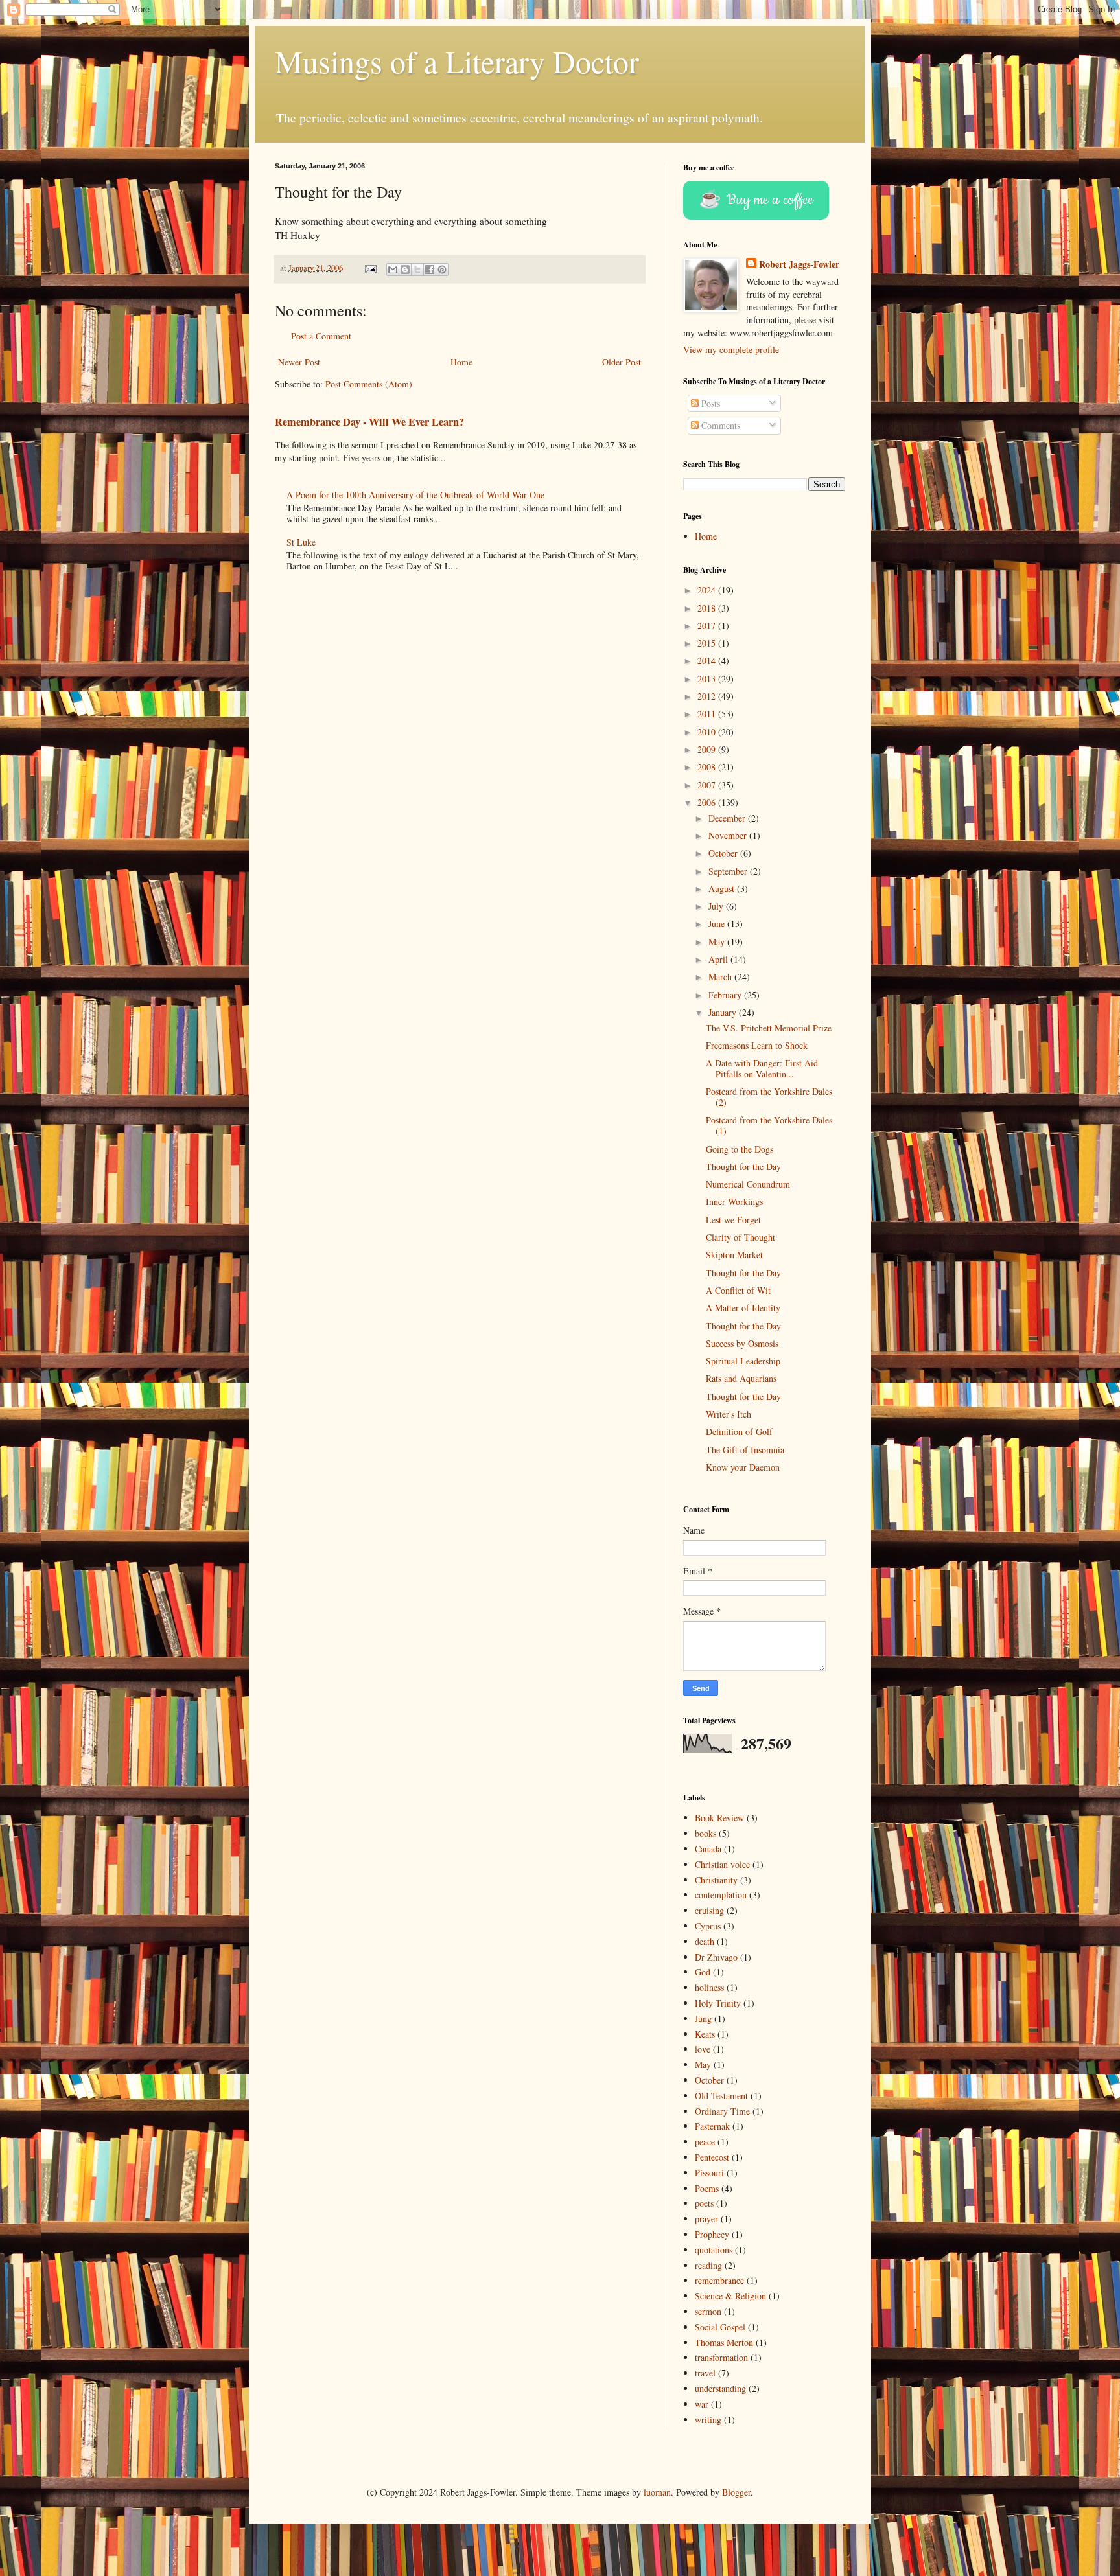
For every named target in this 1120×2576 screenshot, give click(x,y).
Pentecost (712, 2157)
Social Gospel (720, 2327)
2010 (708, 732)
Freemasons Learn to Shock (757, 1045)
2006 (708, 802)
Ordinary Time (722, 2111)
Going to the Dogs (740, 1149)
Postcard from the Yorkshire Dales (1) (769, 1125)
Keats (705, 2034)
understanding (720, 2388)
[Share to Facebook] (430, 270)
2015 (708, 643)
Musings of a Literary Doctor (457, 61)
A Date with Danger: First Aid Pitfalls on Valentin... (762, 1068)
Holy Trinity (718, 2003)
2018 (708, 608)
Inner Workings (734, 1202)
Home (461, 362)
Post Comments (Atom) (369, 384)
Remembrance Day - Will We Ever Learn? (369, 422)
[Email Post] (370, 268)
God (703, 1972)
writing (708, 2420)
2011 (708, 714)
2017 (708, 626)
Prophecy (712, 2234)
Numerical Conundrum (748, 1184)
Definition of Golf (739, 1432)
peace (705, 2142)
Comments (719, 425)
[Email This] (393, 270)
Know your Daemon (743, 1467)
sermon (708, 2311)
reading (708, 2265)
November (729, 835)
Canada (708, 1849)
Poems (707, 2188)
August (723, 889)
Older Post (622, 362)
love (703, 2049)
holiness (709, 1987)
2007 (708, 785)
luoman (657, 2492)
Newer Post (299, 362)
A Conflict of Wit (738, 1290)
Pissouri (709, 2173)
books (706, 1833)
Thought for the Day (743, 1167)
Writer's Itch (729, 1414)
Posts (709, 403)
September (729, 871)
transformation (721, 2357)
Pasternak (712, 2126)
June (718, 924)
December (728, 818)
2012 (708, 696)
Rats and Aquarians (741, 1378)
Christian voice (722, 1864)
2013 (708, 679)
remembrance (719, 2280)
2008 (708, 767)
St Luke (301, 542)
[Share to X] (417, 270)
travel (705, 2373)
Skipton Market (734, 1255)
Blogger (736, 2492)
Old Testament (721, 2096)
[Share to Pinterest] (442, 270)
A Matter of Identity (743, 1308)
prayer (706, 2219)
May (718, 942)
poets (704, 2203)
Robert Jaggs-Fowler (799, 264)
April (719, 959)
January (724, 1012)
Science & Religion (730, 2296)
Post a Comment (321, 336)
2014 (708, 661)
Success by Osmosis (742, 1343)
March (721, 977)
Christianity (716, 1880)
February (726, 995)
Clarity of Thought (741, 1237)
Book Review (719, 1818)
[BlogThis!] (405, 270)
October (724, 853)
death (705, 1941)
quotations (714, 2250)
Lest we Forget (733, 1220)
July (717, 906)
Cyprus (708, 1926)
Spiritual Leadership (743, 1361)
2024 (708, 590)
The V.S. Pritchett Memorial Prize (769, 1028)
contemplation (721, 1895)
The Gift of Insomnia (745, 1450)
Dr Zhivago (716, 1957)
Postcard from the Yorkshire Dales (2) (769, 1097)
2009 (708, 749)
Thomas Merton (724, 2342)
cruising (709, 1910)
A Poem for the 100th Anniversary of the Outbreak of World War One (415, 495)
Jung (703, 2018)
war (702, 2404)
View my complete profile (731, 350)
